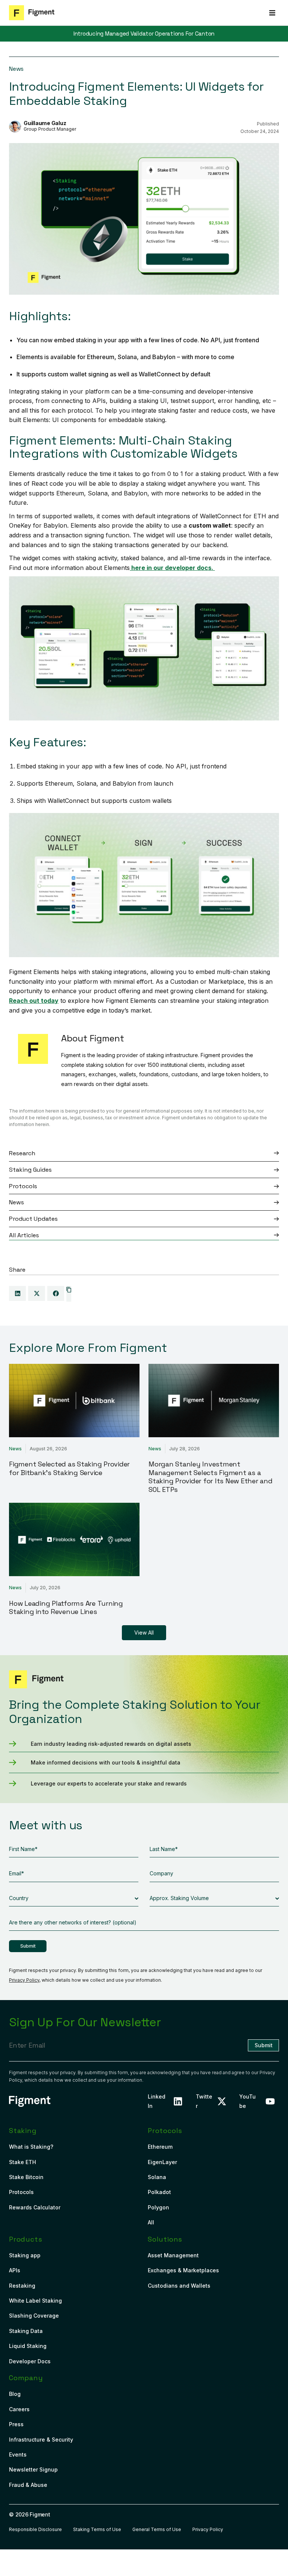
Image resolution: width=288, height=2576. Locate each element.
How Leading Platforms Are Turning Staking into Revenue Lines (66, 1608)
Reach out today (34, 1001)
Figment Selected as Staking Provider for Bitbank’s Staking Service (69, 1468)
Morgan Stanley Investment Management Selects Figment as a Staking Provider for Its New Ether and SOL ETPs (211, 1477)
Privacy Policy (24, 1980)
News (16, 69)
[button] (272, 13)
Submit (28, 1946)
